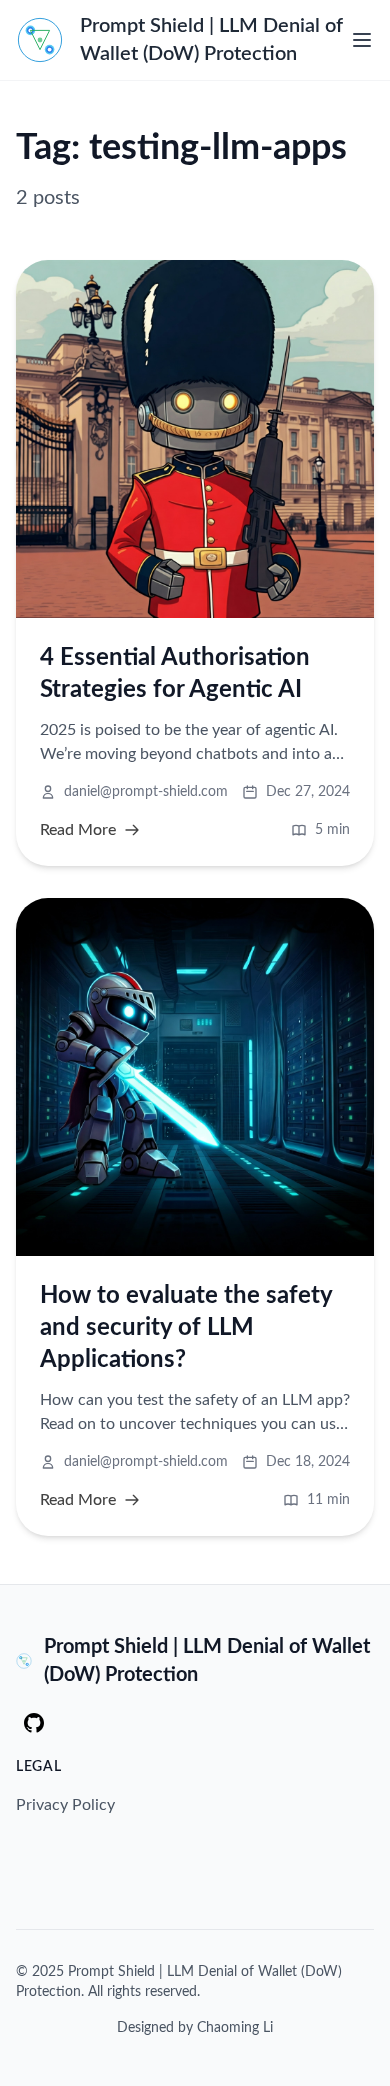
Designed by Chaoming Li (195, 2028)
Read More (78, 830)
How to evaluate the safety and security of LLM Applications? (186, 1328)
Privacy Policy (65, 1805)
